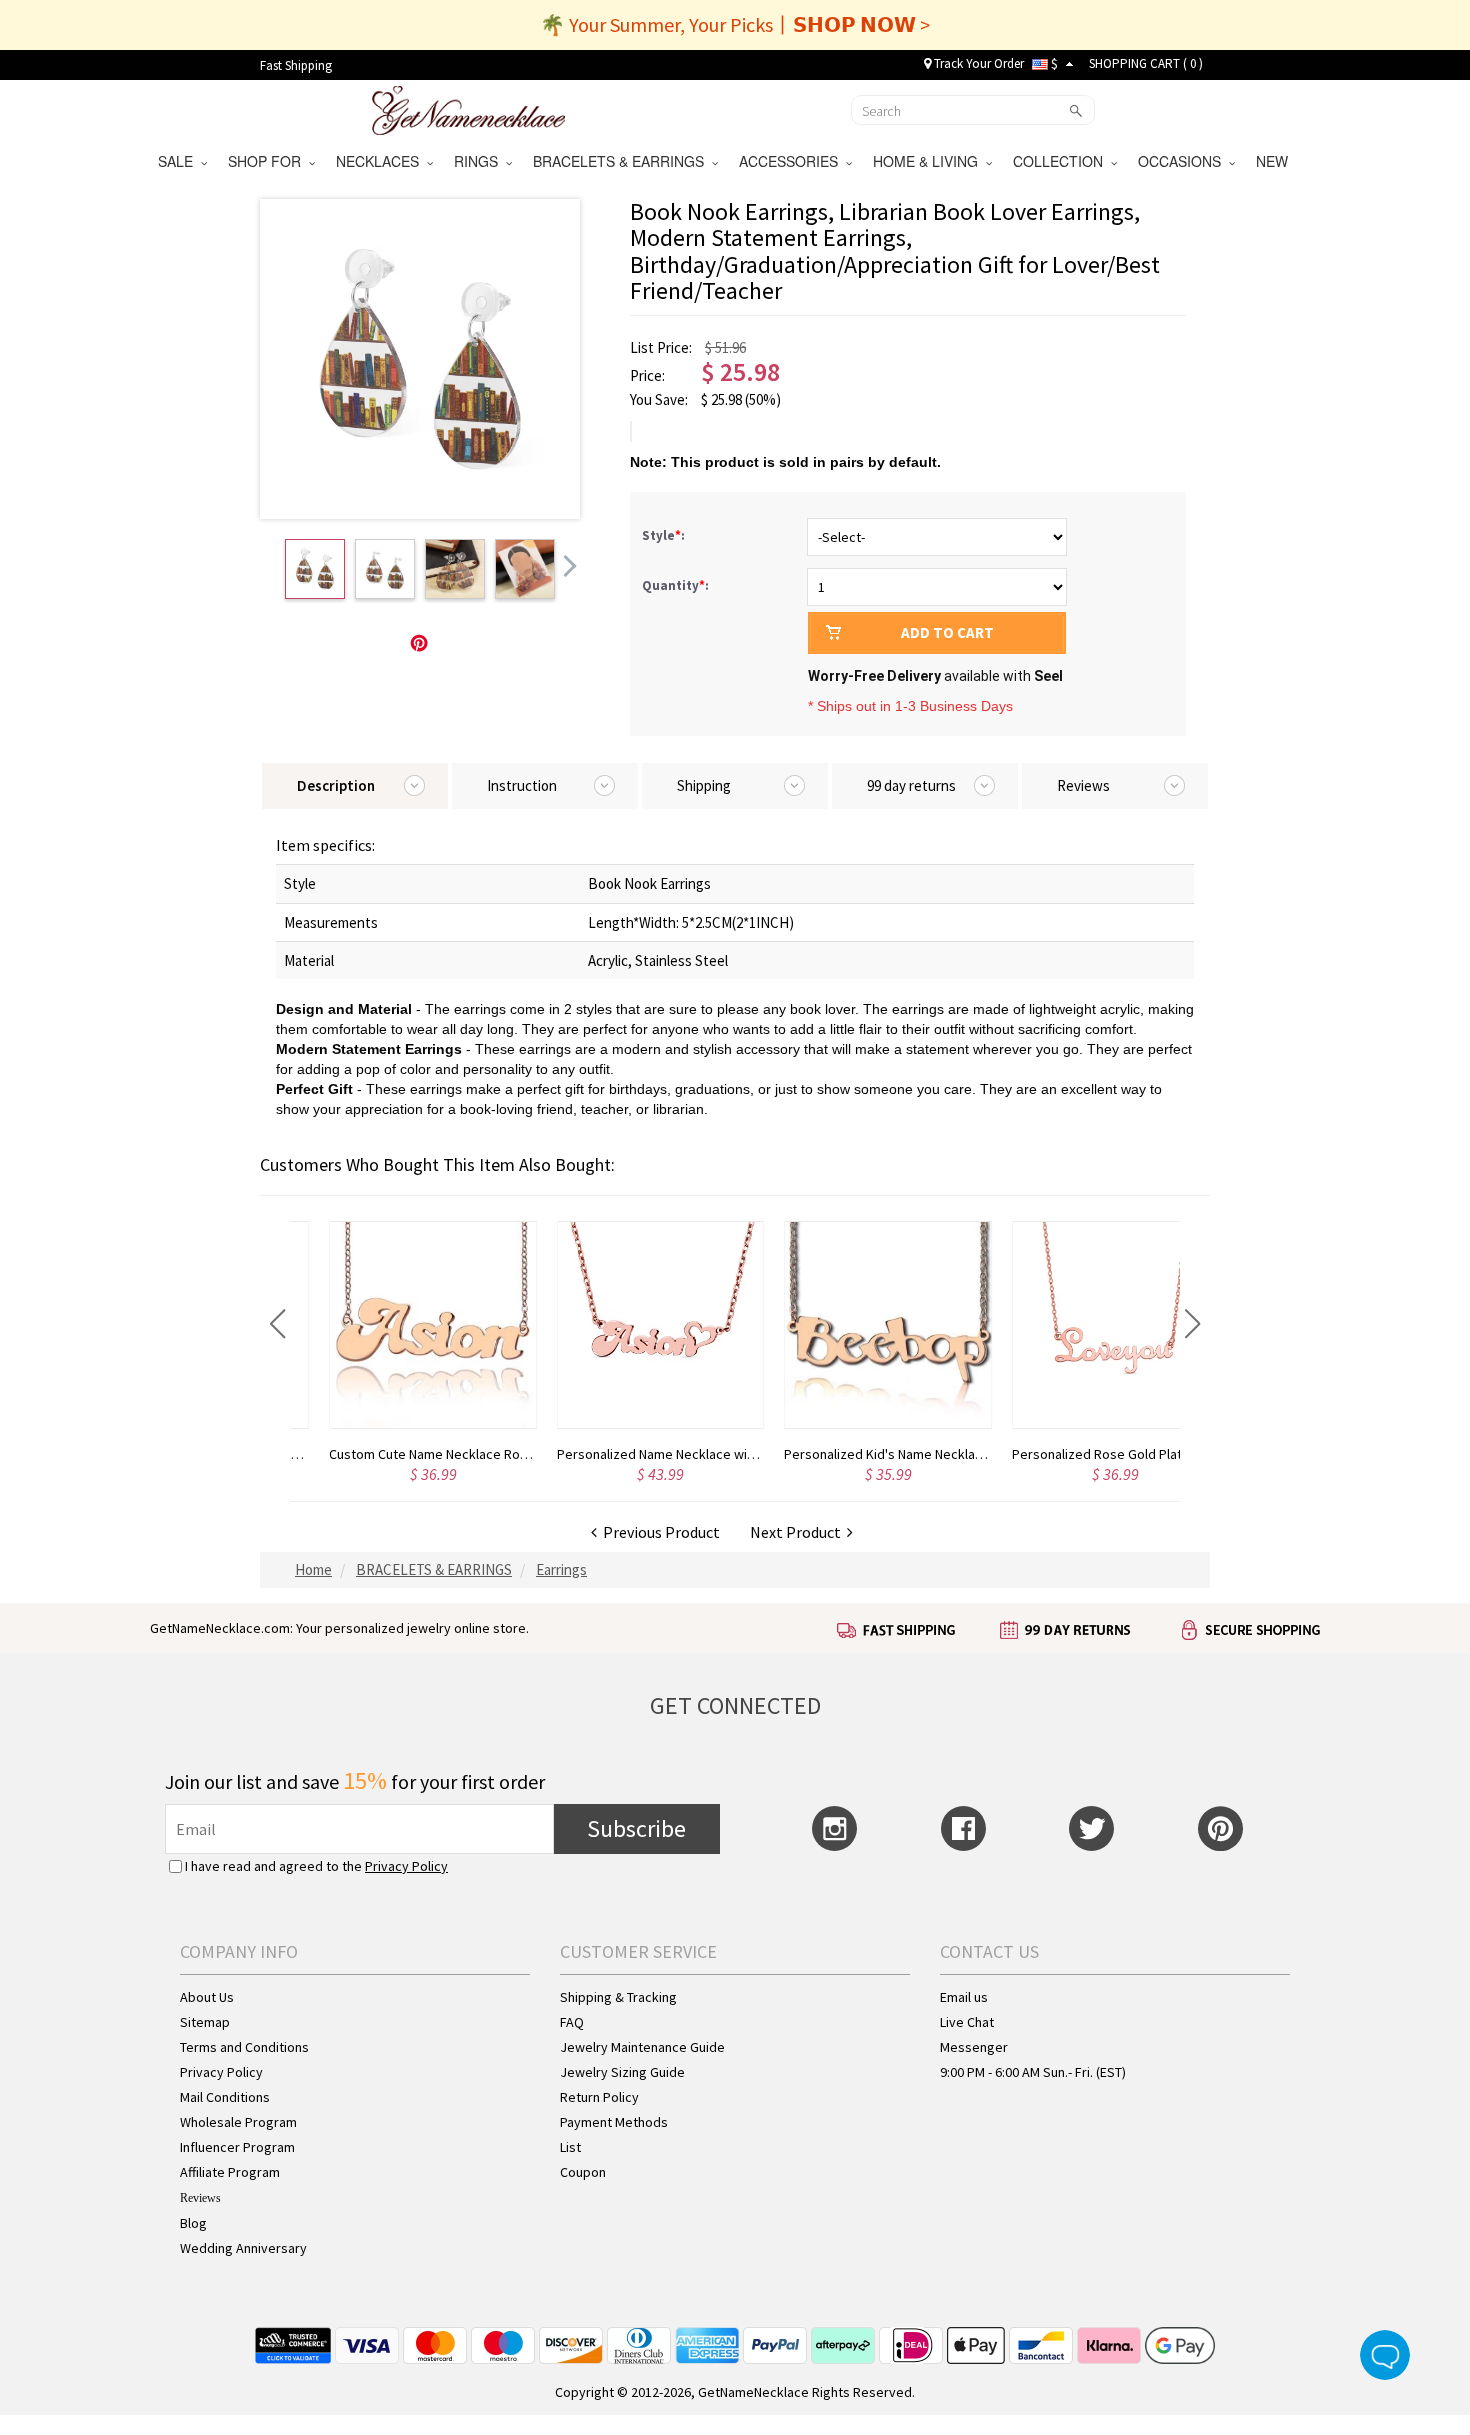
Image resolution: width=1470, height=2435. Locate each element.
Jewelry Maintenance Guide (642, 2047)
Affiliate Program (230, 2172)
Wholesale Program (238, 2122)
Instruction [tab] (522, 785)
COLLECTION (1062, 161)
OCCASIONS (1183, 161)
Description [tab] (336, 785)
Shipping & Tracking (618, 1997)
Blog (193, 2223)
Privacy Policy (406, 1866)
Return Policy (599, 2097)
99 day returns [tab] (911, 785)
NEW (1274, 161)
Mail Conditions (225, 2097)
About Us (207, 1997)
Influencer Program (237, 2147)
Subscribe (636, 1828)
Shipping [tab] (704, 785)
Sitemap (205, 2022)
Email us (964, 1997)
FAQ (572, 2022)
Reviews (200, 2198)
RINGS (480, 161)
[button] (277, 1324)
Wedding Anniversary (243, 2248)
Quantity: (675, 585)
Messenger (974, 2047)
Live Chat (967, 2022)
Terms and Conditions (244, 2047)
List (570, 2147)
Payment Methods (614, 2122)
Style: (665, 535)
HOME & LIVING (929, 161)
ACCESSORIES (792, 161)
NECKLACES (381, 161)
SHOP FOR (268, 161)
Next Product (798, 1532)
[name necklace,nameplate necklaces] (468, 108)
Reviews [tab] (1083, 785)
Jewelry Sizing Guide (622, 2072)
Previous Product (658, 1532)
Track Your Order (977, 63)
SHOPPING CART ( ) (1146, 63)
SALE (179, 161)
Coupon (583, 2172)
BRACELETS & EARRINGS (622, 161)
